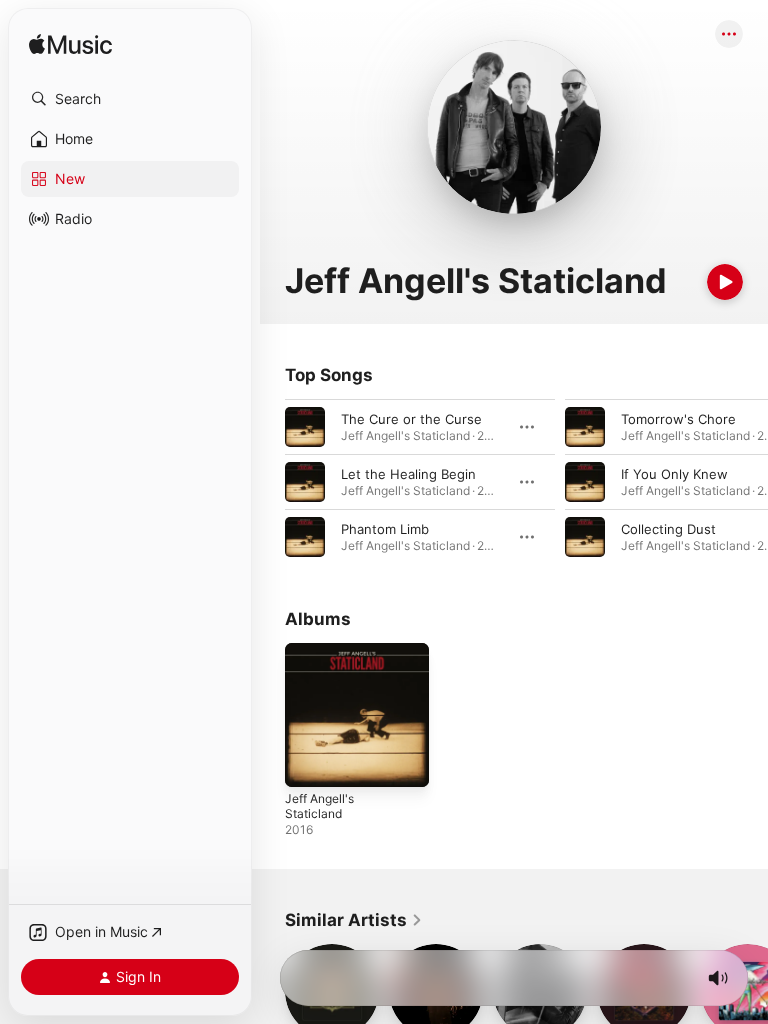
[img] (70, 45)
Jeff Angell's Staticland (319, 806)
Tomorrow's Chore (678, 419)
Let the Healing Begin (408, 474)
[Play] (725, 282)
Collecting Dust (668, 529)
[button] (130, 99)
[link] (354, 920)
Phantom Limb (385, 529)
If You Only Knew (674, 474)
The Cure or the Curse (411, 419)
